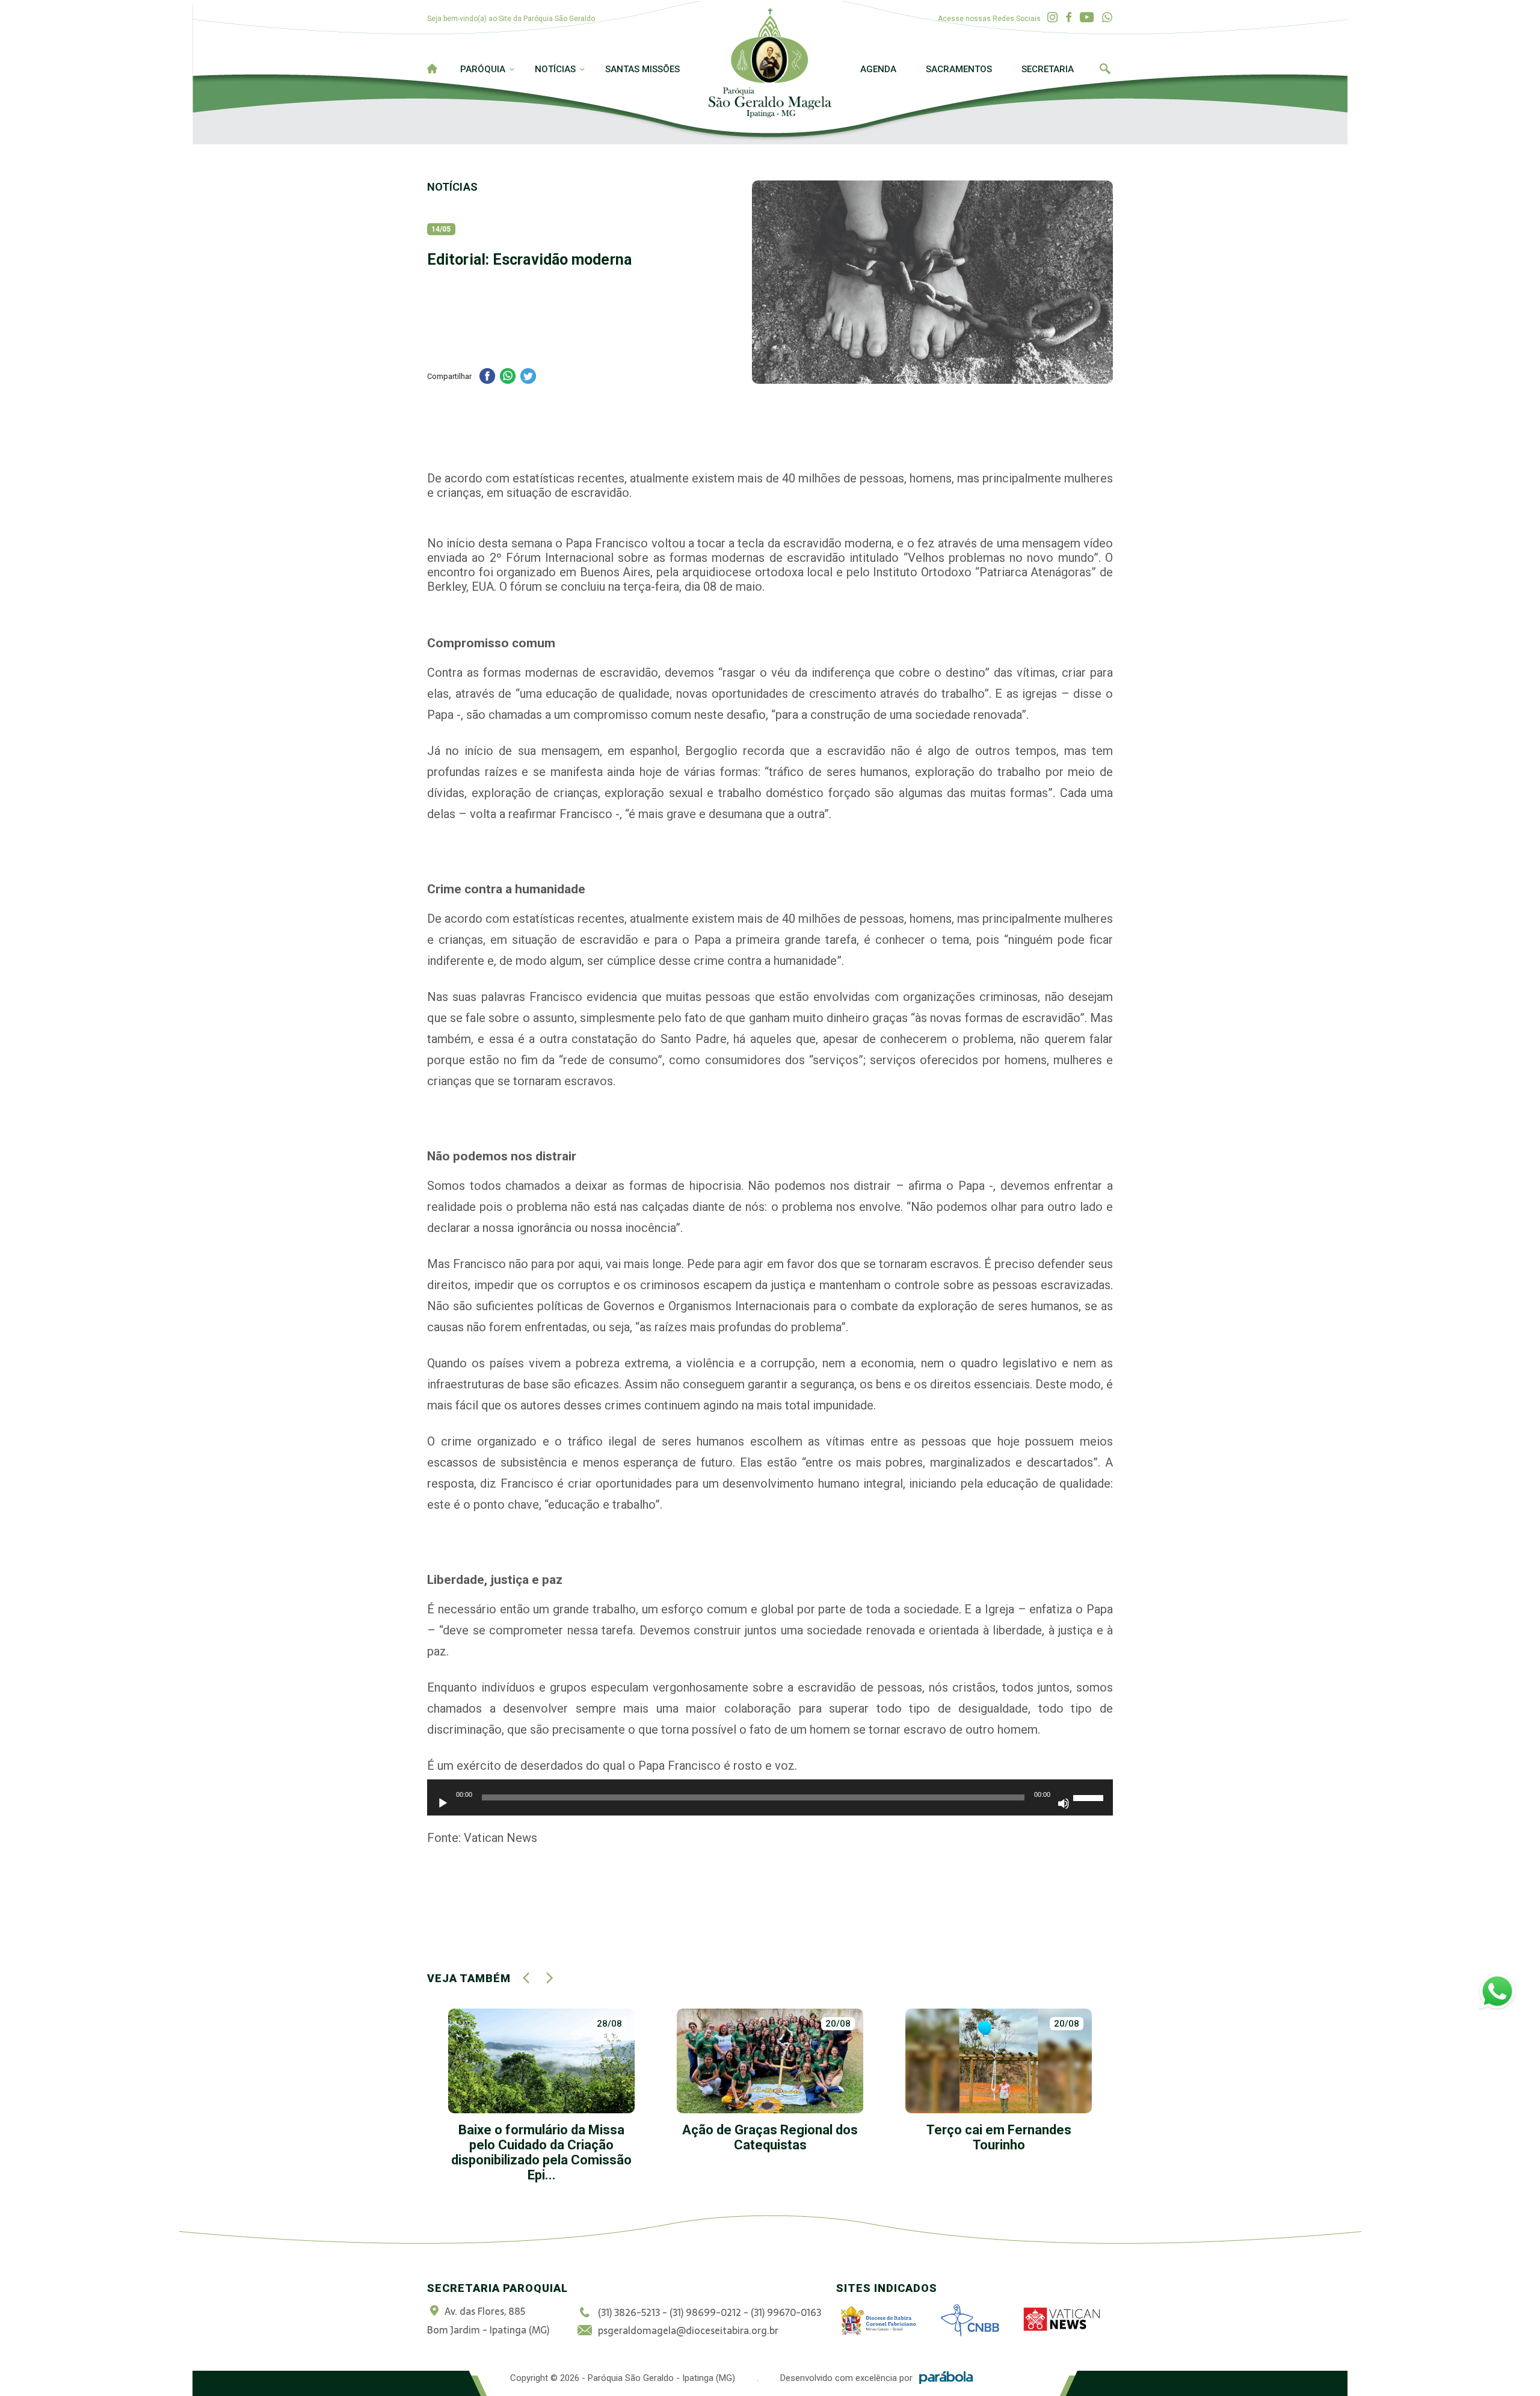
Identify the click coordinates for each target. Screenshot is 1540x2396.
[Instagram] (1052, 18)
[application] (770, 1803)
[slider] (1090, 1796)
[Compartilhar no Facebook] (487, 377)
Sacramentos (959, 69)
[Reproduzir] (443, 1803)
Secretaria (1048, 69)
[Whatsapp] (1107, 18)
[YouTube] (1087, 18)
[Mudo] (1064, 1803)
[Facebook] (1069, 18)
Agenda (878, 69)
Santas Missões (642, 69)
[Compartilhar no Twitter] (528, 377)
